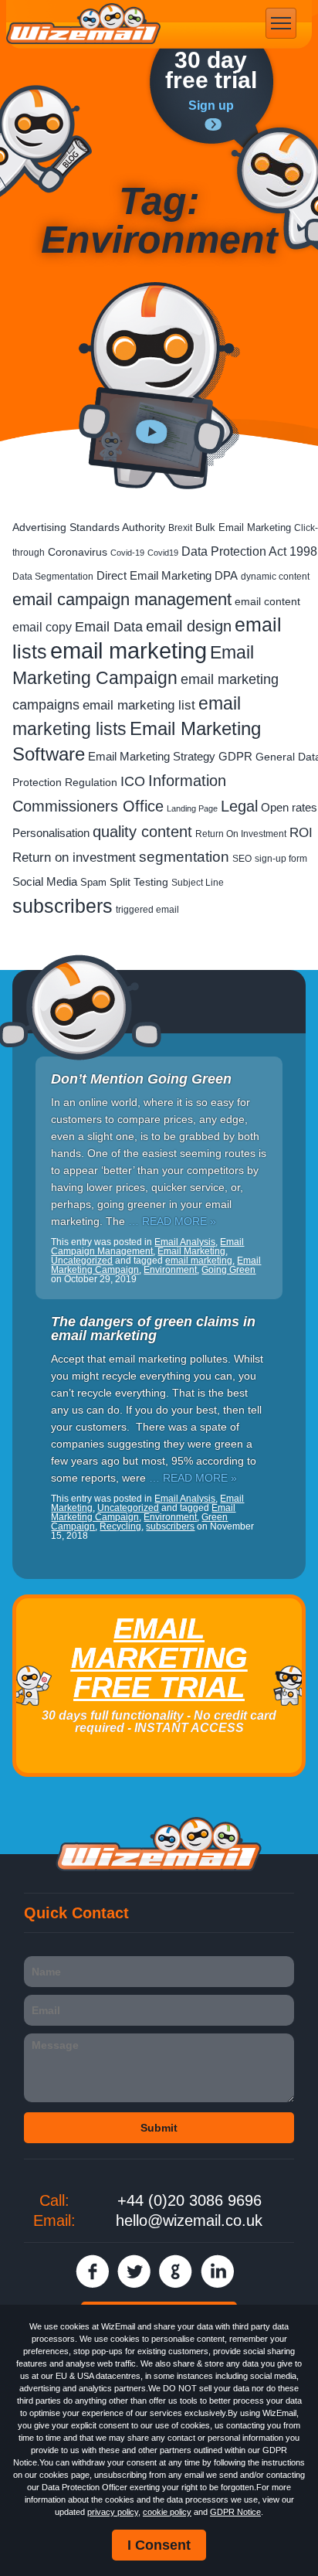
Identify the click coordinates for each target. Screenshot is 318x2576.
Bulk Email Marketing (243, 527)
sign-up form (281, 859)
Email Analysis (185, 1242)
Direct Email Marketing (154, 576)
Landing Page (192, 808)
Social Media (45, 881)
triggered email (147, 910)
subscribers (63, 906)
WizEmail (83, 24)
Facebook (92, 2271)
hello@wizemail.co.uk (189, 2220)
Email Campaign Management (147, 1247)
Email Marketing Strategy (152, 756)
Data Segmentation (53, 577)
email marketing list (139, 705)
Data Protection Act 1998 (249, 551)
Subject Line (198, 883)
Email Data (109, 627)
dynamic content (275, 576)
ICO (133, 781)
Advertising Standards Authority (89, 527)
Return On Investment (241, 834)
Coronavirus (78, 552)
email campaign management (122, 599)
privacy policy (113, 2512)
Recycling (120, 1526)
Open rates (289, 807)
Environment (170, 1270)
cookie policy (167, 2512)
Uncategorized (82, 1261)
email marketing (129, 650)
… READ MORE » (172, 1221)
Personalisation (51, 833)
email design (189, 626)
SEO (242, 858)
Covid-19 (127, 553)
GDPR (235, 757)
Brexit (180, 528)
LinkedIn (217, 2271)
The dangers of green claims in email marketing (153, 1329)
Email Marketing (191, 1251)
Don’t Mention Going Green (141, 1079)
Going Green (228, 1270)
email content (267, 601)
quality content (142, 832)
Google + (176, 2271)
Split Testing (139, 882)
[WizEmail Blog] (46, 141)
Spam (93, 882)
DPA (226, 575)
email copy (42, 627)
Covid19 (163, 553)
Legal (239, 806)
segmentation (184, 857)
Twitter (134, 2271)
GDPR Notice (235, 2512)
